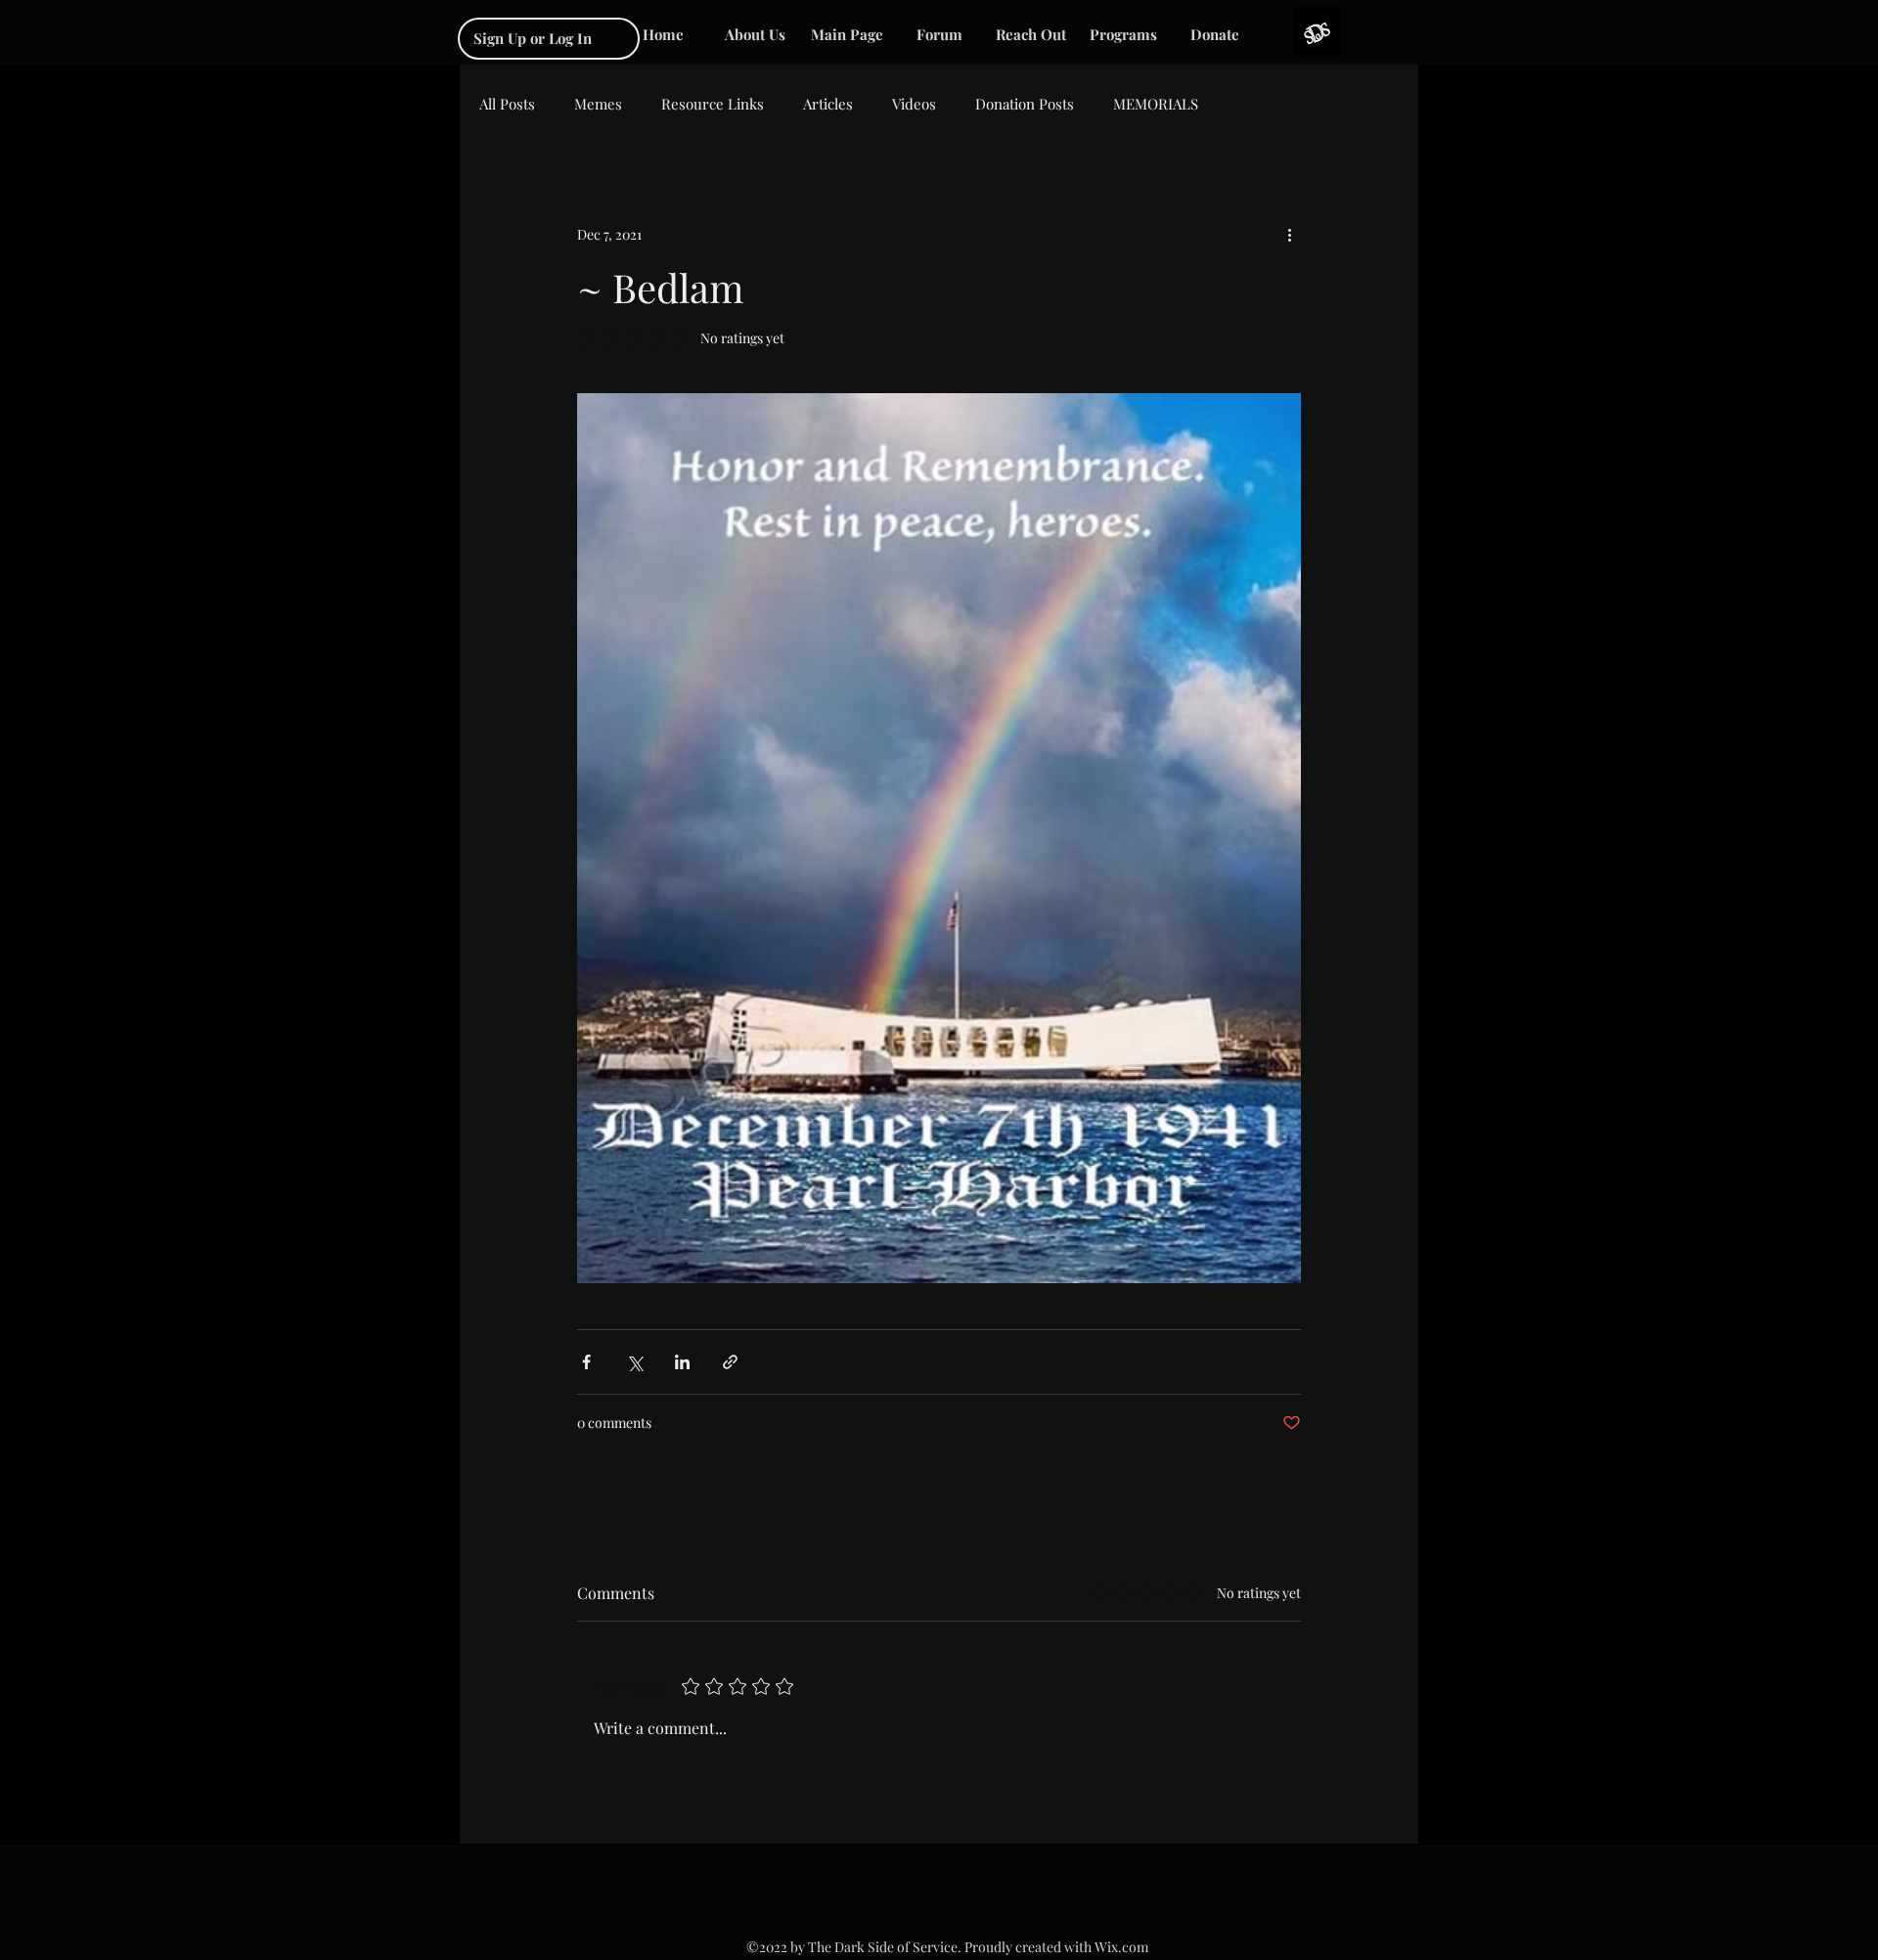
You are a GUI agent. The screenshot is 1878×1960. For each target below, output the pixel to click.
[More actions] (1289, 234)
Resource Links (713, 104)
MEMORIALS (1156, 104)
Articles (828, 104)
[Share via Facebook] (586, 1362)
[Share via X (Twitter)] (634, 1362)
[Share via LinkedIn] (682, 1362)
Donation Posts (1025, 104)
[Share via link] (730, 1362)
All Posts (507, 104)
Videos (914, 104)
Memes (598, 104)
